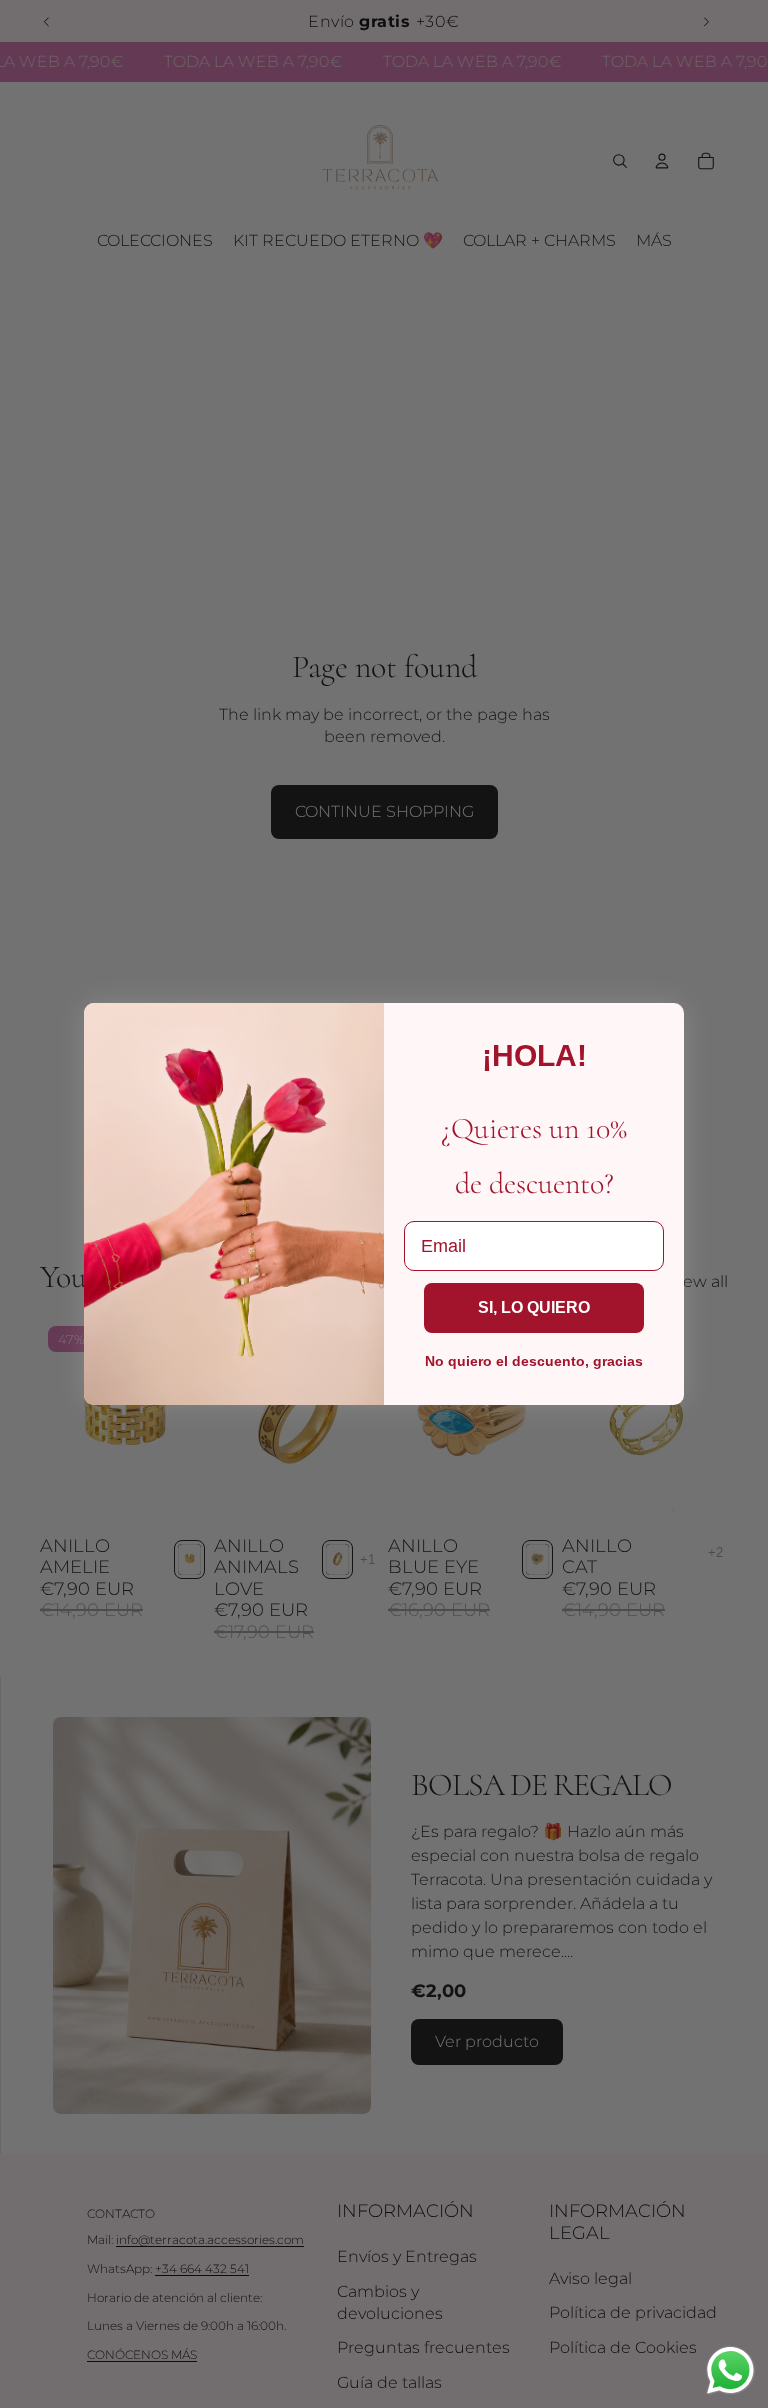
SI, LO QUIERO (534, 1307)
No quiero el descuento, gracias (534, 1361)
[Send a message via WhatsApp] (730, 2370)
